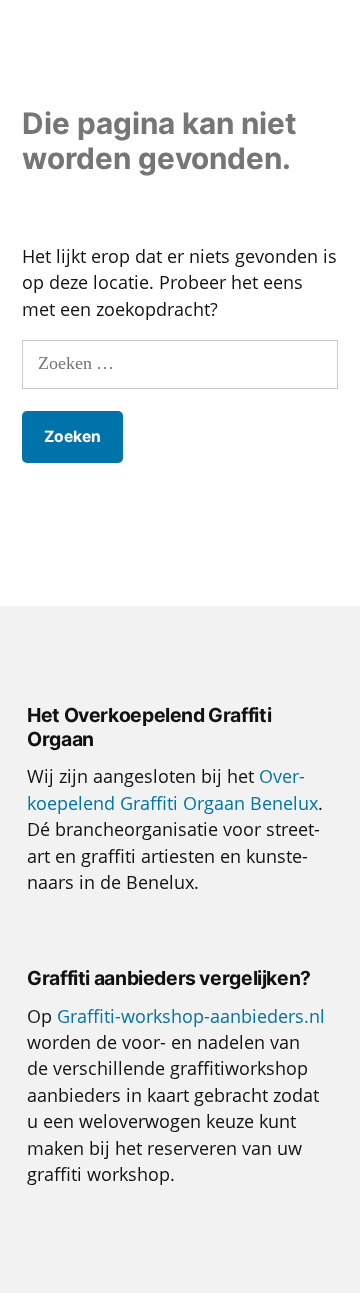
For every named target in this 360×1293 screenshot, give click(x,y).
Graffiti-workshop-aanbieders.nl (191, 1016)
